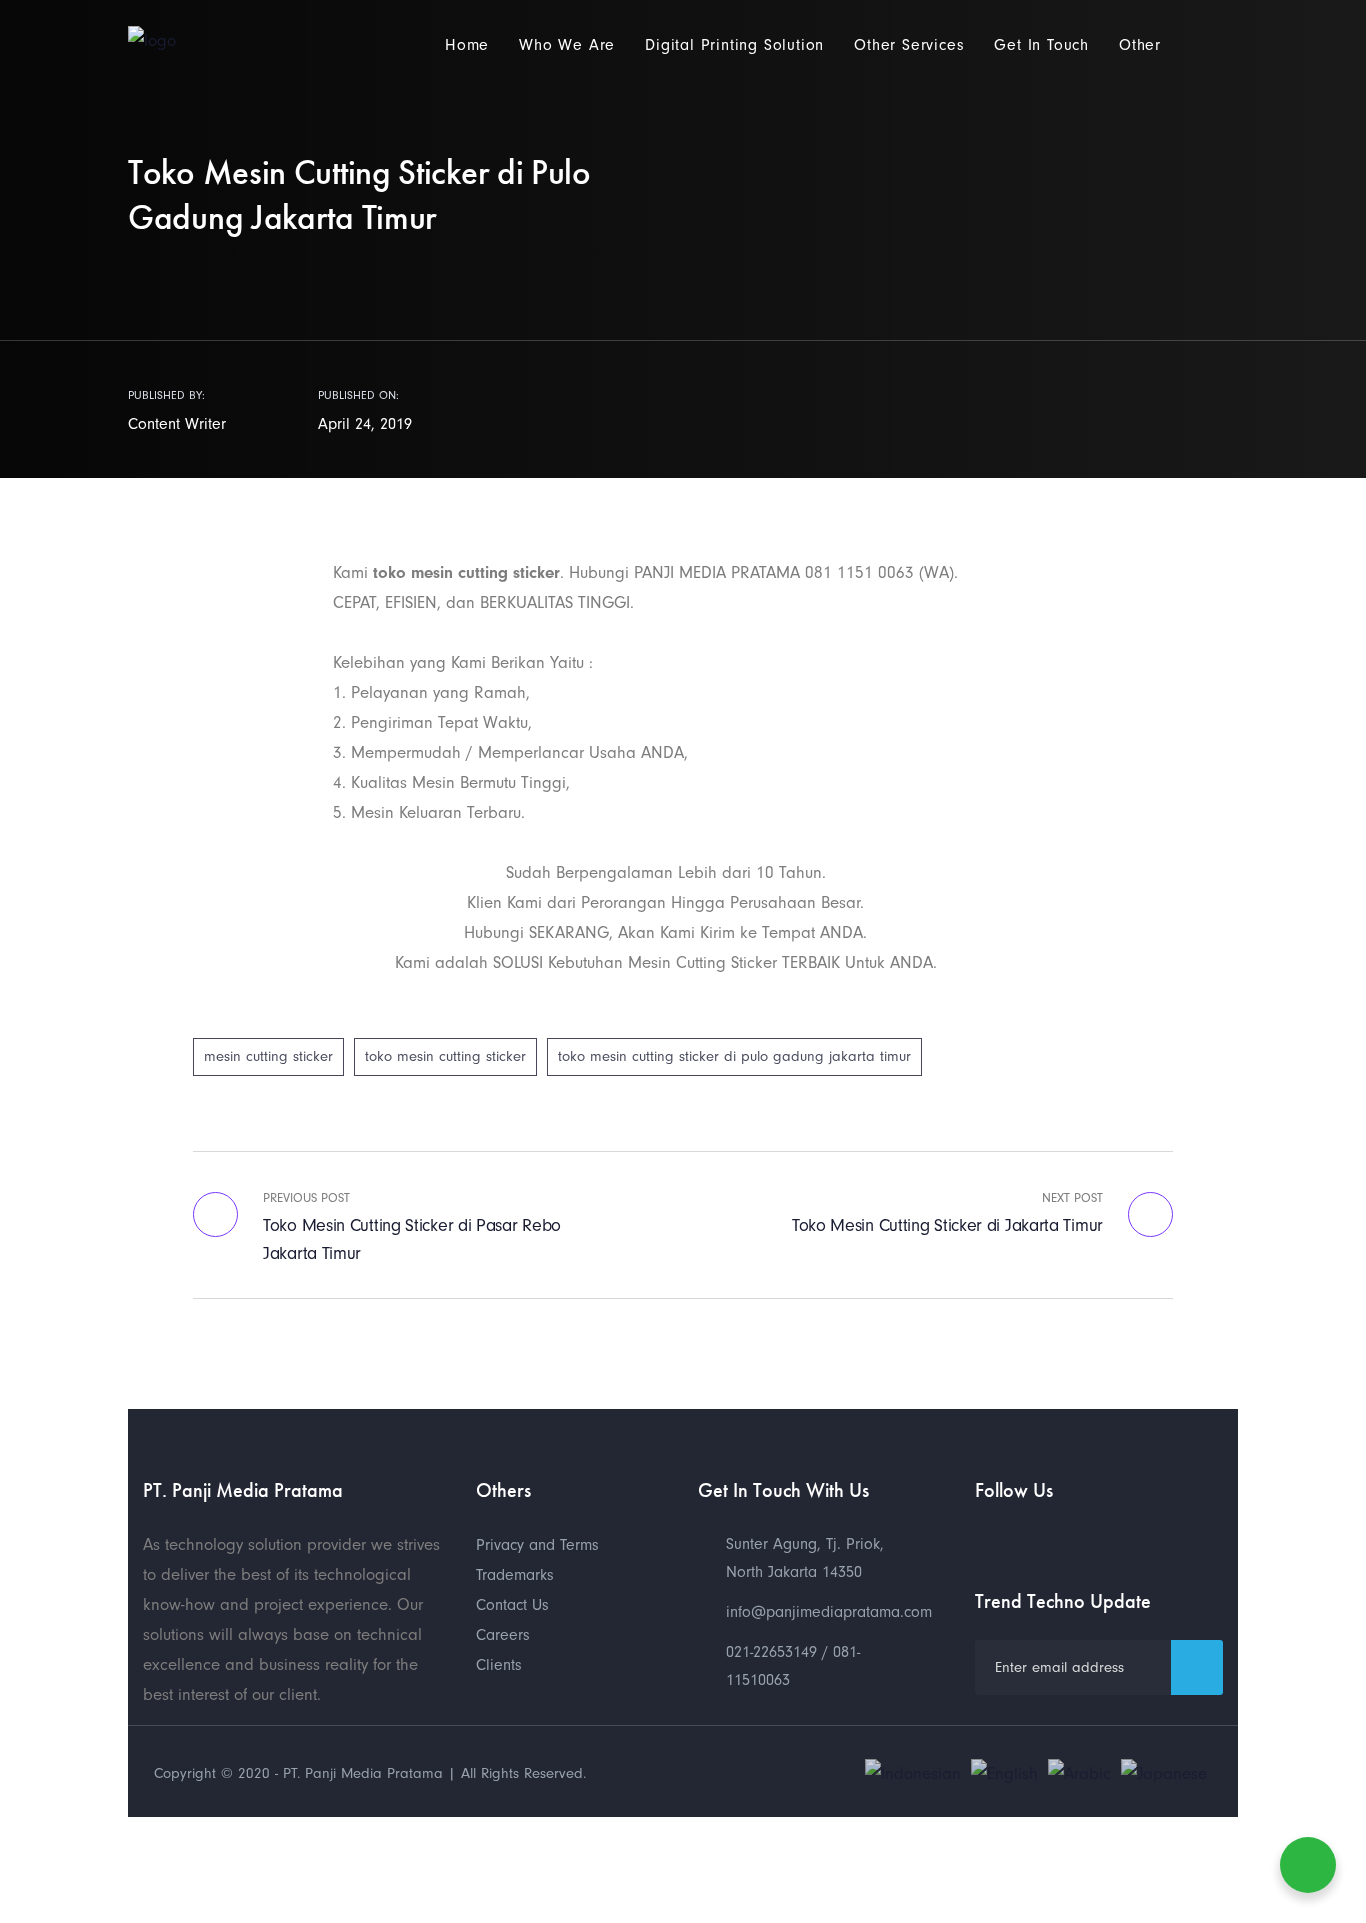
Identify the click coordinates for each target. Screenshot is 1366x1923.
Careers (503, 1635)
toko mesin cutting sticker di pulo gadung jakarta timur (734, 1056)
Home (467, 45)
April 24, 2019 (365, 424)
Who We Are (567, 45)
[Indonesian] (913, 1772)
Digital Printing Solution (734, 45)
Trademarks (515, 1575)
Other (1140, 45)
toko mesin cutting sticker (445, 1056)
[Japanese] (1164, 1772)
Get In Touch (1041, 45)
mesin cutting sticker (268, 1056)
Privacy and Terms (537, 1545)
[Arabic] (1079, 1772)
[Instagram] (1055, 1540)
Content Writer (177, 424)
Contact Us (512, 1605)
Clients (499, 1665)
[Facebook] (1020, 1540)
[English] (1004, 1772)
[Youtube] (985, 1540)
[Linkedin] (1090, 1540)
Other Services (909, 45)
